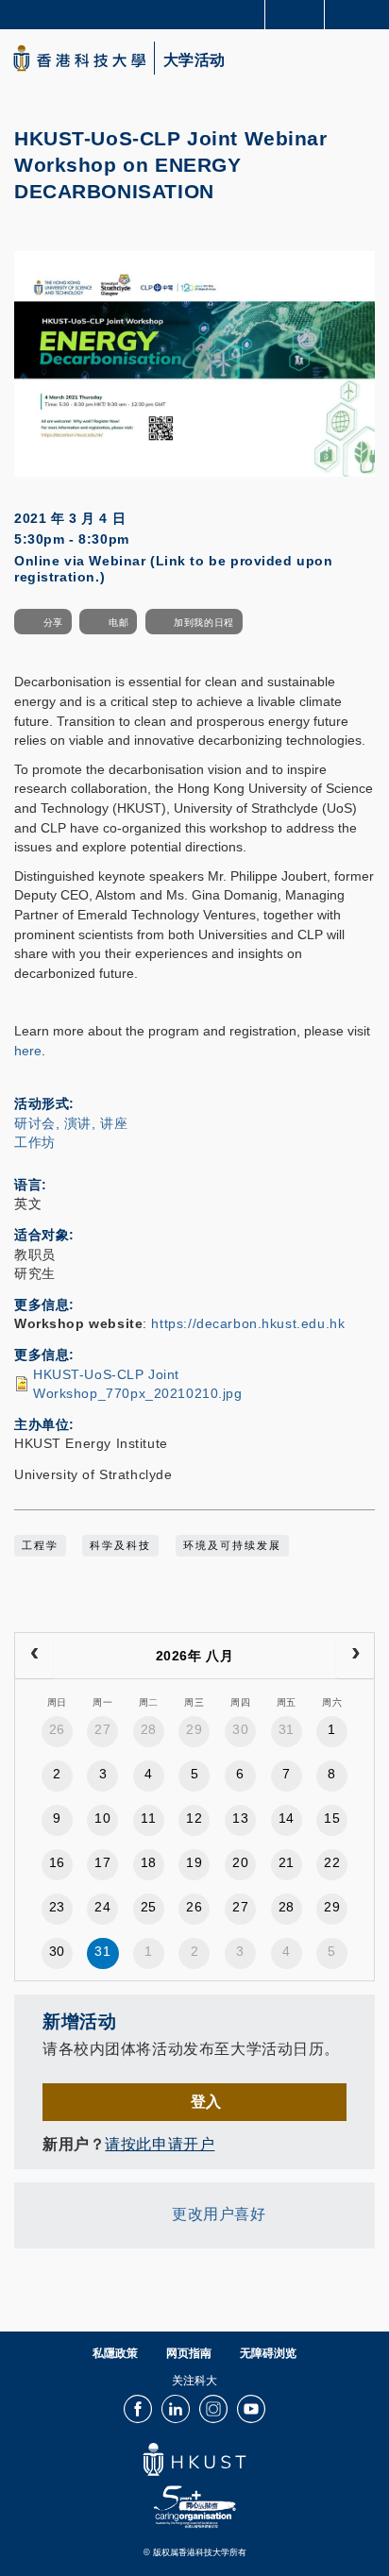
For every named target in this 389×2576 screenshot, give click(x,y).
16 (57, 1862)
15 (332, 1818)
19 (194, 1862)
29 (194, 1729)
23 (57, 1907)
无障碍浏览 (268, 2353)
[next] (355, 1656)
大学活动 (194, 60)
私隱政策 (115, 2353)
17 (102, 1862)
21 (287, 1862)
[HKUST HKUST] (79, 58)
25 (149, 1907)
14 (287, 1818)
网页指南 (189, 2353)
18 (149, 1862)
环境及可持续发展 (232, 1545)
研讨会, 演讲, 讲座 (71, 1123)
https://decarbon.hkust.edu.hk (248, 1323)
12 (194, 1818)
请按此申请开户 (160, 2144)
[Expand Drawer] (295, 15)
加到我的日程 (203, 623)
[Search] (361, 13)
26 (57, 1729)
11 (148, 1818)
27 (102, 1729)
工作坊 (35, 1142)
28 (149, 1729)
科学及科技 (120, 1545)
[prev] (34, 1656)
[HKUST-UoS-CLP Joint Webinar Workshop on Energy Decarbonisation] (194, 363)
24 (102, 1907)
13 (240, 1818)
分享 (53, 623)
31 (287, 1729)
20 (240, 1862)
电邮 (118, 623)
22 (332, 1862)
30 (240, 1729)
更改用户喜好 (219, 2214)
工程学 (40, 1545)
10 (102, 1818)
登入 (206, 2101)
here (28, 1051)
